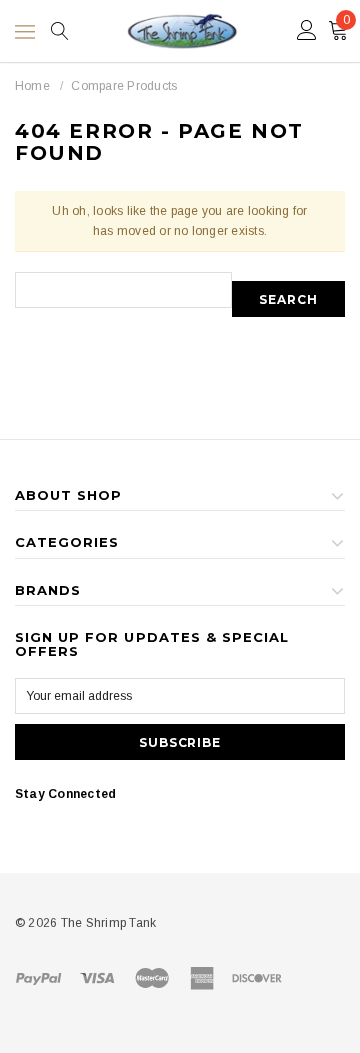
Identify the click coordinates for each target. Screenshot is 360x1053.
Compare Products (124, 86)
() (346, 20)
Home (32, 86)
